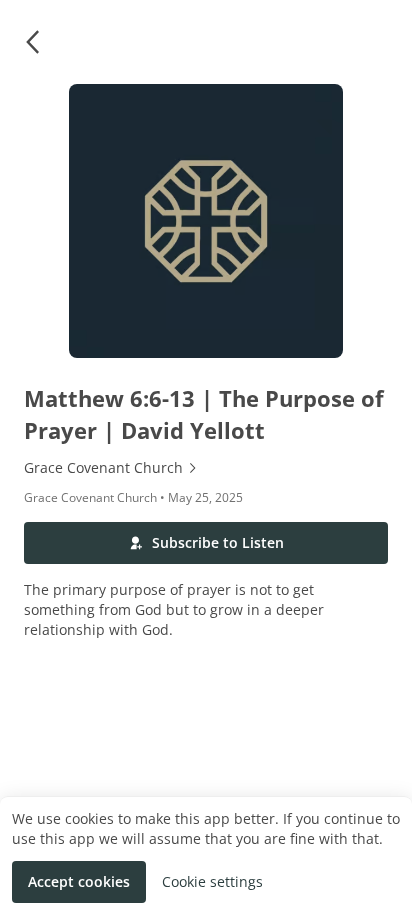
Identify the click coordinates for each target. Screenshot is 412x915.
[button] (32, 42)
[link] (206, 468)
